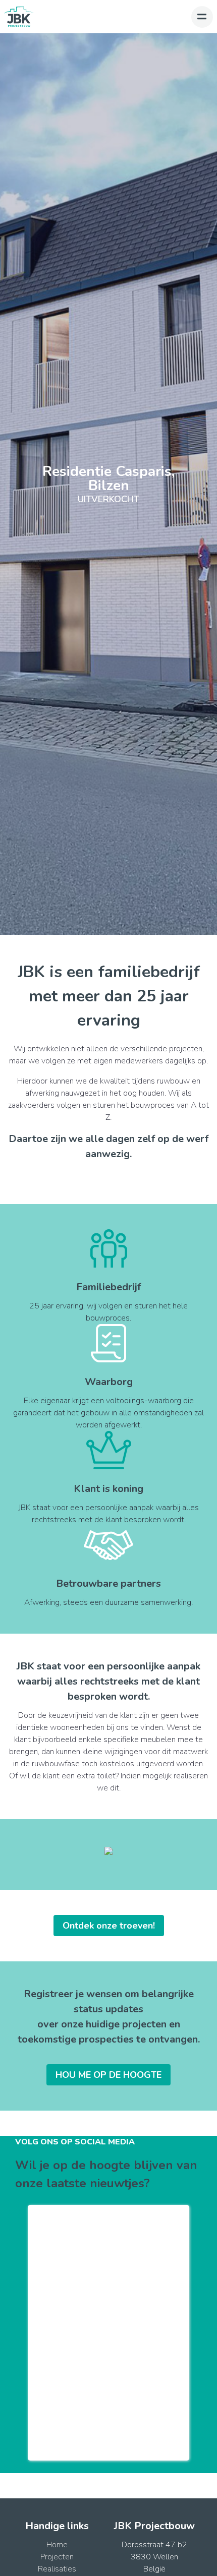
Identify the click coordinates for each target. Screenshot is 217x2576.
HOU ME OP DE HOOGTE (108, 2075)
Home (57, 2545)
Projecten (57, 2557)
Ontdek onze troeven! (109, 1926)
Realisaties (57, 2569)
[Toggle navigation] (202, 17)
